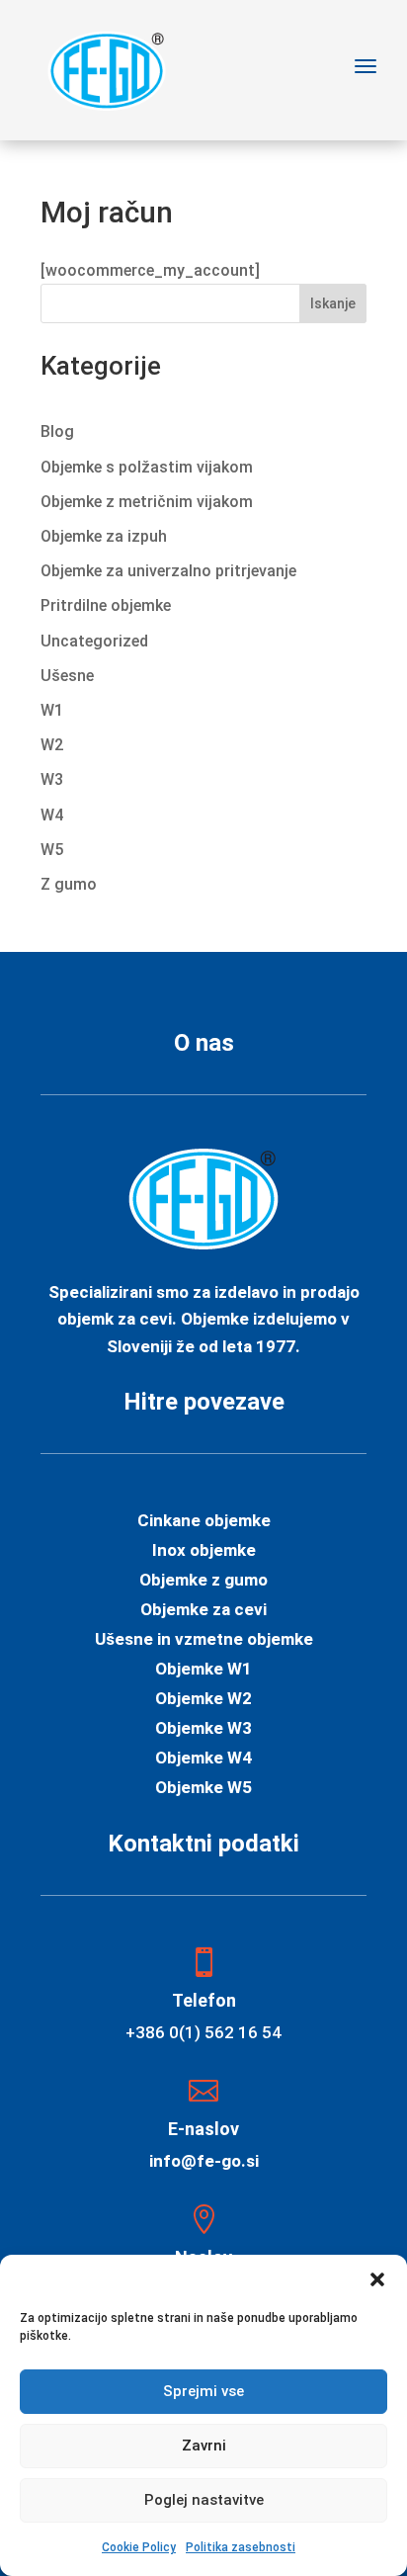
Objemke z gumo (203, 1581)
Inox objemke (204, 1551)
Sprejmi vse (203, 2391)
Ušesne (67, 676)
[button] (377, 2279)
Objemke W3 (203, 1729)
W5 (52, 850)
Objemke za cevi (203, 1611)
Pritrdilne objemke (106, 605)
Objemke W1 (203, 1670)
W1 (52, 710)
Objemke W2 (203, 1700)
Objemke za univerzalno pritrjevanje (168, 571)
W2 (52, 745)
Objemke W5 (203, 1789)
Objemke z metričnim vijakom (147, 502)
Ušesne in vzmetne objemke (204, 1640)
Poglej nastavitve (204, 2500)
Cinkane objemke (204, 1522)
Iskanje (333, 303)
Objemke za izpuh (104, 536)
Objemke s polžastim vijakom (147, 467)
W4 (52, 815)
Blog (57, 431)
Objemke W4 (203, 1759)
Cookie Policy (139, 2547)
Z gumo (69, 884)
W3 (52, 779)
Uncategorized (94, 641)
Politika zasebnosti (241, 2547)
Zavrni (204, 2446)
